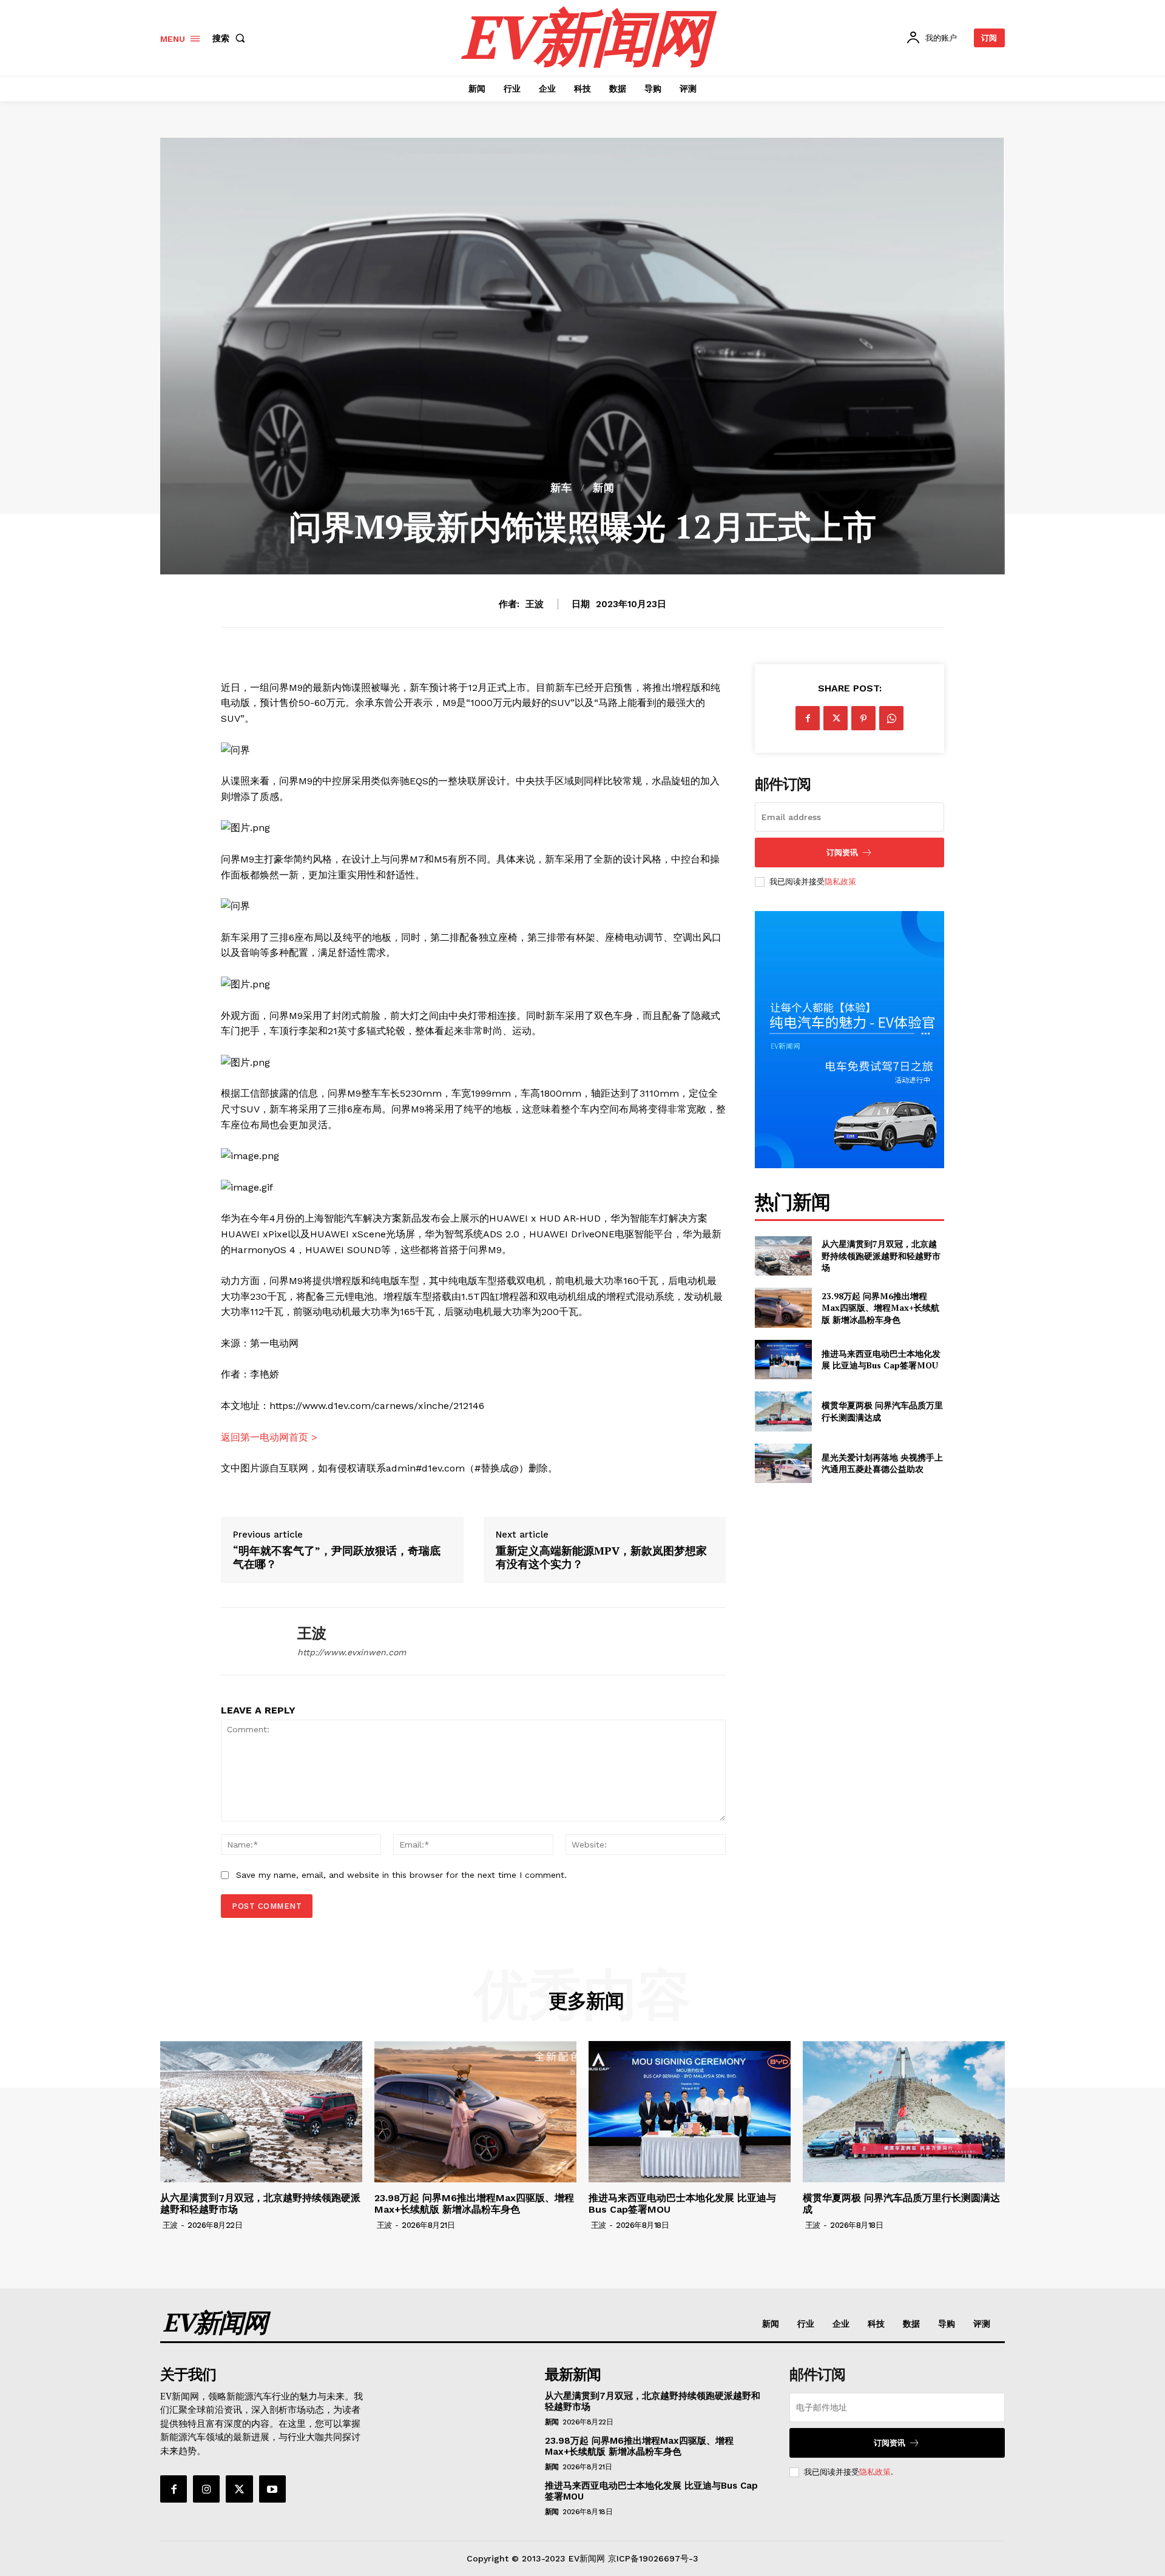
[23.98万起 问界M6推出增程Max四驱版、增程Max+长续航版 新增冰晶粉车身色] (783, 1307)
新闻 (604, 488)
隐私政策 (840, 882)
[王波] (250, 1642)
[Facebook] (808, 718)
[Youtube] (272, 2489)
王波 (535, 604)
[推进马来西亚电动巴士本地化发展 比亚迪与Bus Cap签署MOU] (783, 1360)
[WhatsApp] (891, 718)
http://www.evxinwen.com (352, 1652)
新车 (561, 488)
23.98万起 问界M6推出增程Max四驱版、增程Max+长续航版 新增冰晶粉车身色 (880, 1308)
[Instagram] (206, 2489)
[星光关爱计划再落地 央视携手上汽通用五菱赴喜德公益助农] (783, 1463)
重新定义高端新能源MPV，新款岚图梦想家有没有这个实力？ (601, 1557)
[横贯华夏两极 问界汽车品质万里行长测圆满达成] (783, 1411)
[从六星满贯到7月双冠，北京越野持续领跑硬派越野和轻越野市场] (783, 1256)
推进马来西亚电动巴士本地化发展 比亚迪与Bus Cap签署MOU (881, 1360)
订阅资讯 (842, 853)
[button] (231, 38)
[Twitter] (836, 718)
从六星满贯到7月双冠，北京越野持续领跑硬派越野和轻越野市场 (881, 1256)
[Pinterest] (863, 718)
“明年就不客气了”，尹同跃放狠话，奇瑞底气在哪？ (337, 1557)
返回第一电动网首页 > (269, 1437)
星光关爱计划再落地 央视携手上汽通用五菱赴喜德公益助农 (882, 1463)
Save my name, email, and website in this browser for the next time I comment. (401, 1875)
